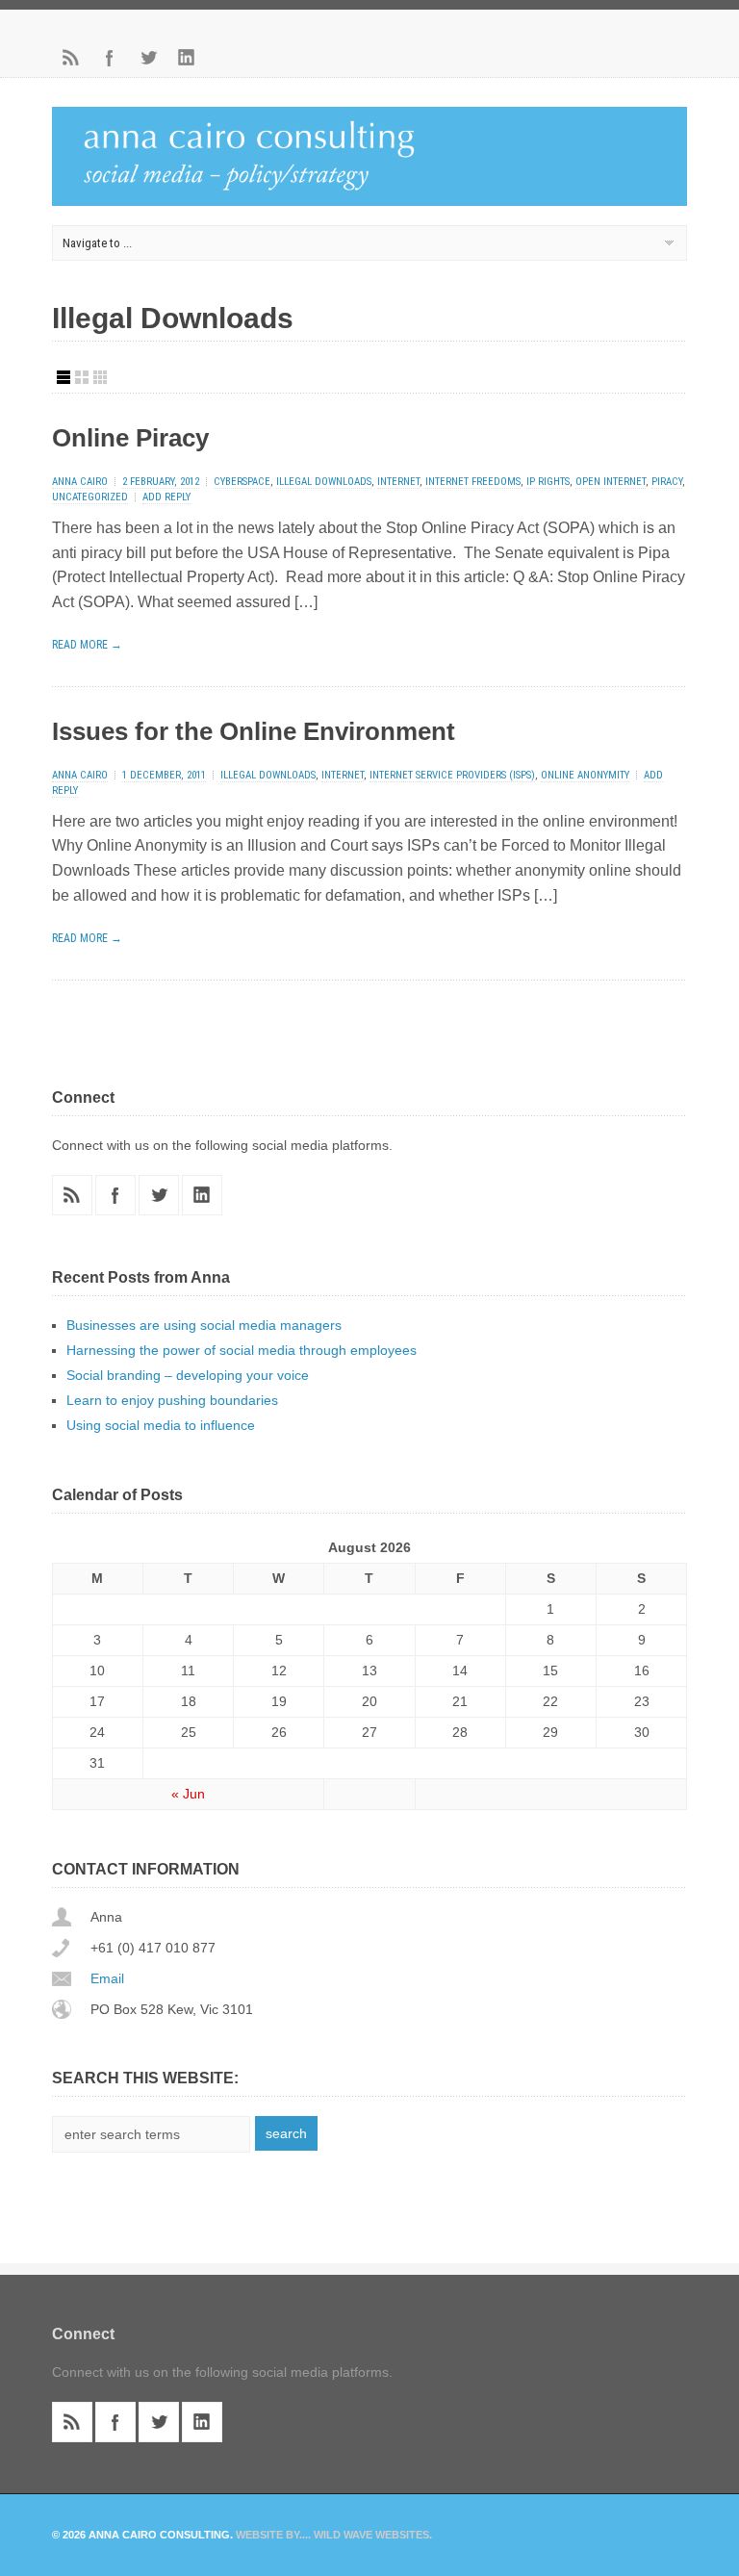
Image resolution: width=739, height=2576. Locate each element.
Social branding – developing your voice (188, 1375)
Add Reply (166, 497)
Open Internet (611, 482)
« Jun (188, 1794)
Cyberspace (242, 482)
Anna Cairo (80, 482)
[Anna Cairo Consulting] (369, 201)
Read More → (87, 645)
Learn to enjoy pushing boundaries (172, 1400)
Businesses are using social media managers (204, 1325)
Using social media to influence (161, 1425)
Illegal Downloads (324, 482)
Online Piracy (130, 438)
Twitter (148, 58)
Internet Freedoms (473, 482)
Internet (398, 482)
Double (82, 377)
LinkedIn (187, 58)
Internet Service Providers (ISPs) (452, 775)
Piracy (667, 482)
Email (107, 1978)
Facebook (110, 58)
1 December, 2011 (164, 775)
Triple (100, 377)
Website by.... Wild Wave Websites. (334, 2535)
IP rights (548, 482)
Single (64, 377)
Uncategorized (90, 497)
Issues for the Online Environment (254, 731)
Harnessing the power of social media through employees (242, 1350)
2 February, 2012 (161, 482)
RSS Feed (71, 58)
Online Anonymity (585, 775)
